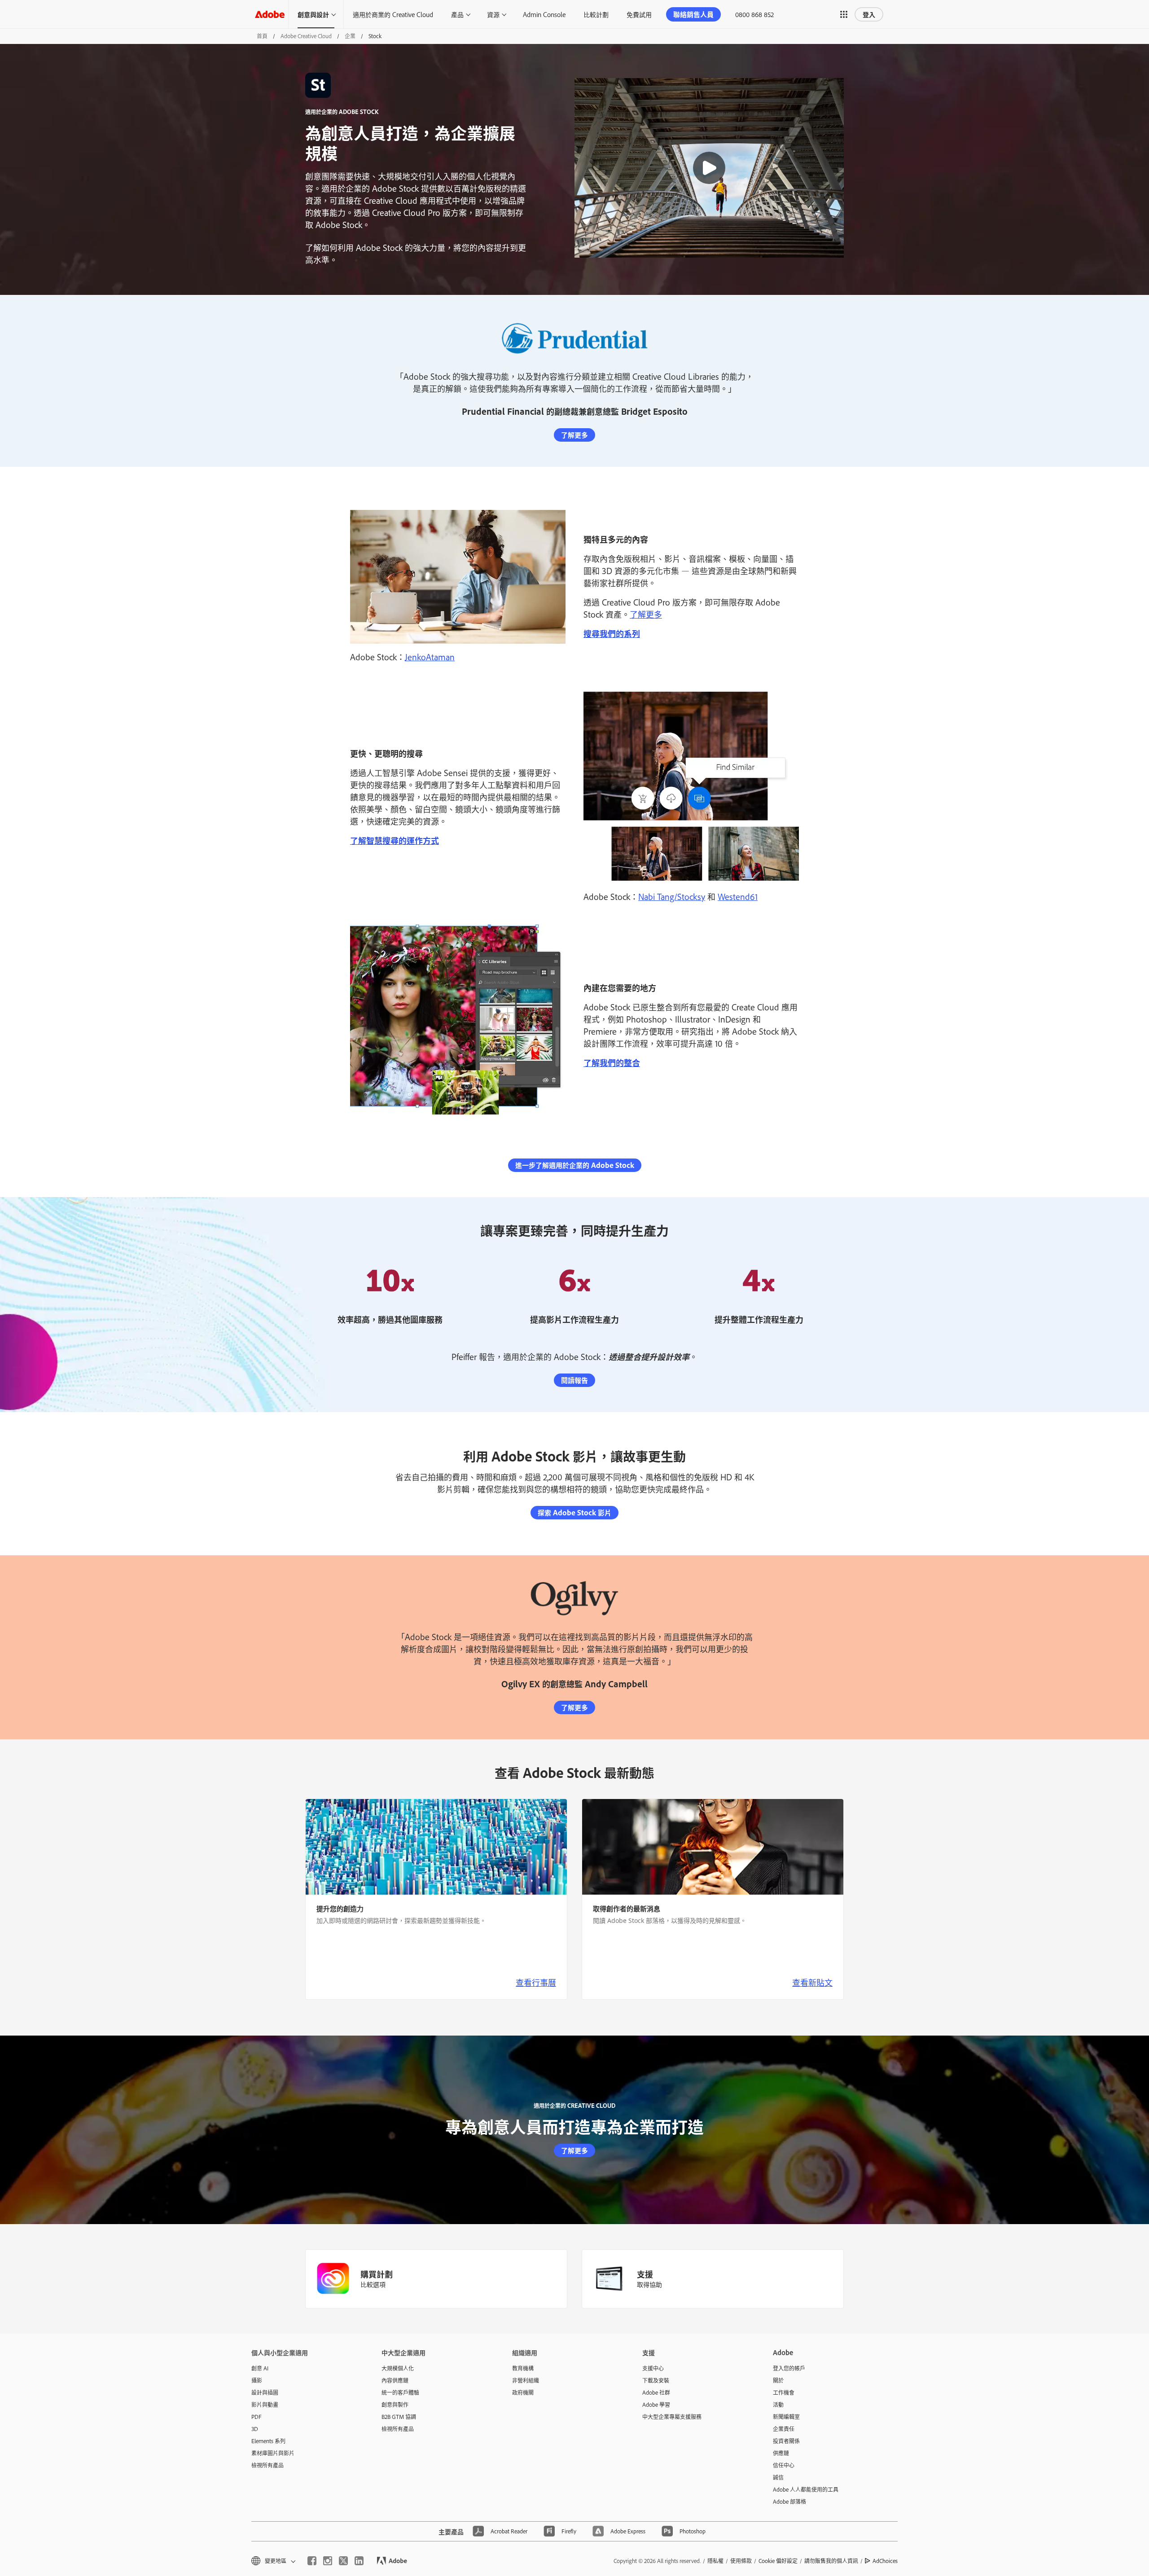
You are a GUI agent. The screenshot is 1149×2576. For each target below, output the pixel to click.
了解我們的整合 (612, 1062)
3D (255, 2429)
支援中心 (653, 2368)
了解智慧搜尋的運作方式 (395, 840)
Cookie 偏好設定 (778, 2561)
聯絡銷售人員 (693, 14)
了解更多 (574, 435)
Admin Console (544, 14)
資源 (493, 14)
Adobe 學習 (656, 2405)
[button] (844, 14)
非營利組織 (526, 2380)
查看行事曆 (536, 1982)
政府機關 (523, 2392)
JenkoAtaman (430, 657)
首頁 (262, 36)
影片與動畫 (265, 2405)
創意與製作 (395, 2405)
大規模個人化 (398, 2368)
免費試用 (639, 14)
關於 (778, 2380)
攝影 (257, 2380)
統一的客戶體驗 (400, 2392)
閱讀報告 (574, 1380)
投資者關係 (786, 2441)
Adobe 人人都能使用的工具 (806, 2489)
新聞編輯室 (786, 2417)
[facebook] (312, 2561)
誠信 (778, 2477)
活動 (778, 2405)
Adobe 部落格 (789, 2501)
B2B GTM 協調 (399, 2417)
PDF (257, 2417)
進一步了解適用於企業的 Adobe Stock (575, 1165)
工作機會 (784, 2392)
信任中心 (784, 2465)
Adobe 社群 (656, 2392)
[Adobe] (270, 14)
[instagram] (328, 2561)
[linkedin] (359, 2561)
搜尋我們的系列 (612, 633)
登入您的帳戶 (789, 2368)
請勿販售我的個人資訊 (831, 2561)
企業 (350, 36)
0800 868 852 (754, 14)
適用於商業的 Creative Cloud (393, 14)
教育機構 (523, 2368)
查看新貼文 (812, 1982)
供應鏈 (781, 2453)
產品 (457, 14)
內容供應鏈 (395, 2380)
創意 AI (260, 2368)
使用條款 (741, 2561)
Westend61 (738, 896)
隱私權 (715, 2561)
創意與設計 (313, 14)
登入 (869, 14)
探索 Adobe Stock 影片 (574, 1512)
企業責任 (784, 2429)
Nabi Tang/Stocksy (672, 896)
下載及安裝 (656, 2380)
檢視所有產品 (268, 2465)
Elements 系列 (268, 2441)
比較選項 (373, 2284)
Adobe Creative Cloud (306, 36)
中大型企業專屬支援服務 (672, 2417)
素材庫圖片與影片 (273, 2453)
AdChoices (885, 2561)
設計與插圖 (265, 2392)
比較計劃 (596, 14)
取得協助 (649, 2284)
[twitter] (343, 2561)
